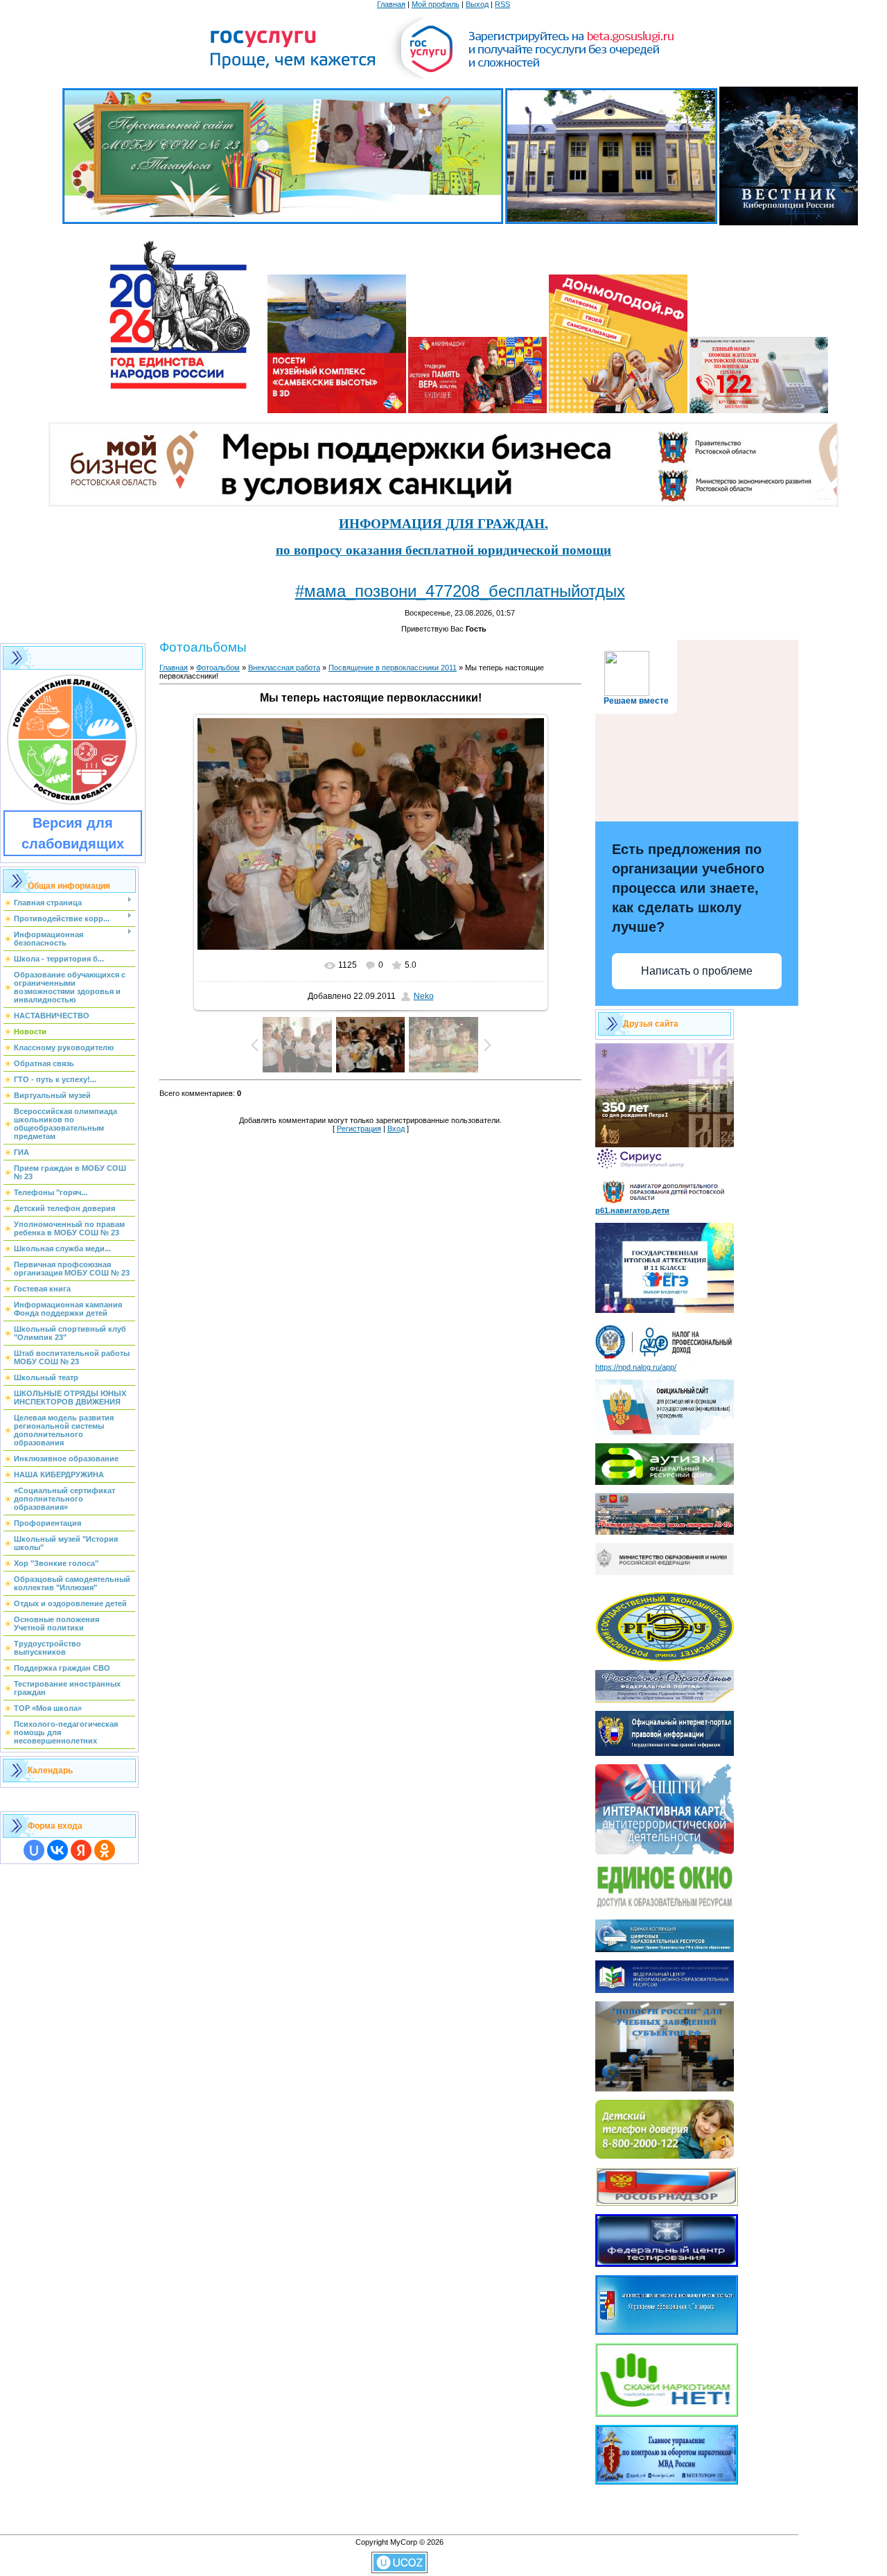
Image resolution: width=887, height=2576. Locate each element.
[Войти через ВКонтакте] (58, 1850)
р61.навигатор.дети (632, 1210)
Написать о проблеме (697, 971)
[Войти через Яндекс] (81, 1850)
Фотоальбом (218, 668)
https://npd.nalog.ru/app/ (636, 1367)
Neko (424, 996)
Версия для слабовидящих (73, 833)
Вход (396, 1129)
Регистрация (359, 1129)
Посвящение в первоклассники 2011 (393, 668)
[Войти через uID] (34, 1850)
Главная (391, 4)
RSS (502, 4)
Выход (477, 4)
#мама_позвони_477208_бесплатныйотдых (460, 591)
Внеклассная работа (284, 668)
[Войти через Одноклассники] (105, 1850)
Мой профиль (436, 4)
